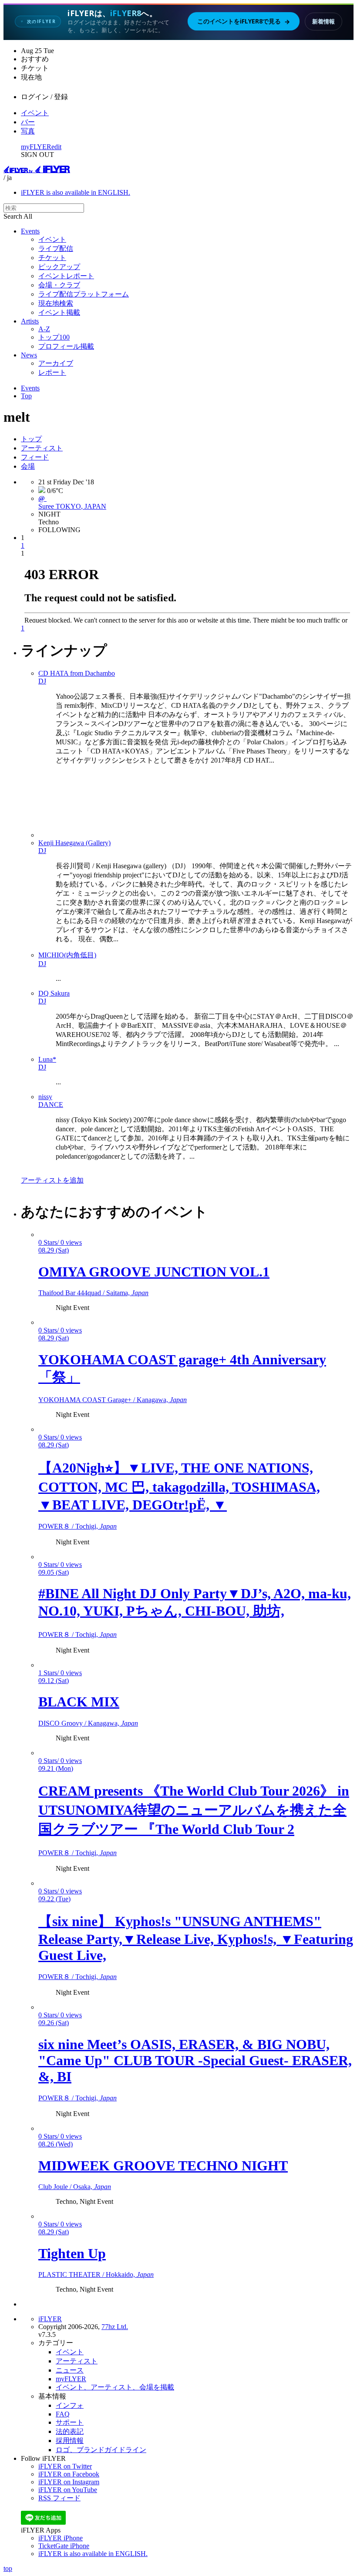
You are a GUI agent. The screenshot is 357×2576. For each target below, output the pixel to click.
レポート (52, 372)
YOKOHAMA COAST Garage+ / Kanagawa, (113, 1400)
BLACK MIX (79, 1702)
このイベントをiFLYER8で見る (244, 21)
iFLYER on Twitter (65, 2466)
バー (28, 122)
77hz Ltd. (115, 2327)
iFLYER (50, 2319)
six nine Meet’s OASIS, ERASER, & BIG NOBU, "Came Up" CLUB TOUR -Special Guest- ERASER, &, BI (195, 2060)
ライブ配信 (56, 248)
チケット (52, 258)
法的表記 (70, 2431)
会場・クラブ (59, 285)
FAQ (63, 2414)
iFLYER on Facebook (69, 2474)
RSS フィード (59, 2498)
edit (56, 147)
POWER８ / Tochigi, (77, 1526)
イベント (35, 113)
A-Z (44, 329)
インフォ (70, 2405)
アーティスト (42, 448)
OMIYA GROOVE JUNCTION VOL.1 (154, 1272)
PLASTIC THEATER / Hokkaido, (96, 2274)
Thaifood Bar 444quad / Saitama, (93, 1293)
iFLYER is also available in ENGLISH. (76, 192)
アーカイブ (56, 363)
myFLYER (36, 147)
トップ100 (54, 337)
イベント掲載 (59, 312)
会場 (28, 466)
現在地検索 (56, 303)
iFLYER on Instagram (69, 2482)
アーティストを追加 (52, 1180)
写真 (28, 131)
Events (30, 231)
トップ (31, 439)
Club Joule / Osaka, (75, 2187)
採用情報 (70, 2441)
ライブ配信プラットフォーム (84, 294)
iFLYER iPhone (61, 2538)
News (29, 355)
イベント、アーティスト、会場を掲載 (115, 2387)
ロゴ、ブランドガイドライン (101, 2450)
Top (26, 396)
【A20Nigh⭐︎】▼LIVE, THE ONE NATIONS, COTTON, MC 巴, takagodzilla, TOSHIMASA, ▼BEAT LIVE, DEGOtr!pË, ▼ (179, 1486)
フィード (35, 457)
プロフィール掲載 (66, 346)
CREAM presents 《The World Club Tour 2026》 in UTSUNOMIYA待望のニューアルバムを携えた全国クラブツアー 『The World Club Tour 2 (194, 1810)
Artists (30, 321)
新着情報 (323, 21)
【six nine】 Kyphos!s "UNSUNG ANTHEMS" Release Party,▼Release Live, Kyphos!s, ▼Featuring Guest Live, (196, 1938)
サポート (70, 2422)
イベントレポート (66, 276)
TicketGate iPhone (64, 2546)
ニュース (70, 2370)
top (8, 2568)
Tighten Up (72, 2253)
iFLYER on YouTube (68, 2490)
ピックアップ (59, 267)
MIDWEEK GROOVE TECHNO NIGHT (163, 2166)
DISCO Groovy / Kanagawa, (88, 1723)
